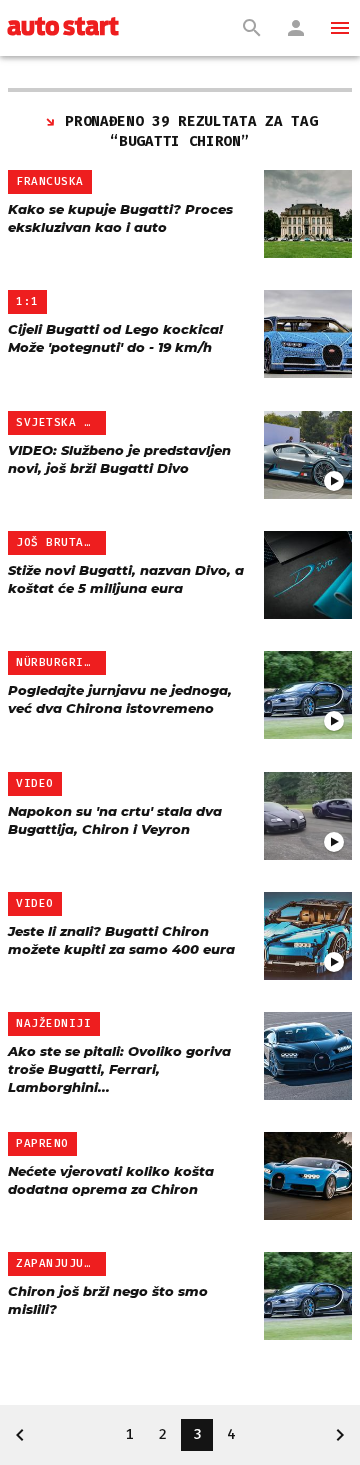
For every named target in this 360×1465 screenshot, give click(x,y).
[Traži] (252, 28)
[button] (340, 28)
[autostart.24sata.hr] (63, 28)
